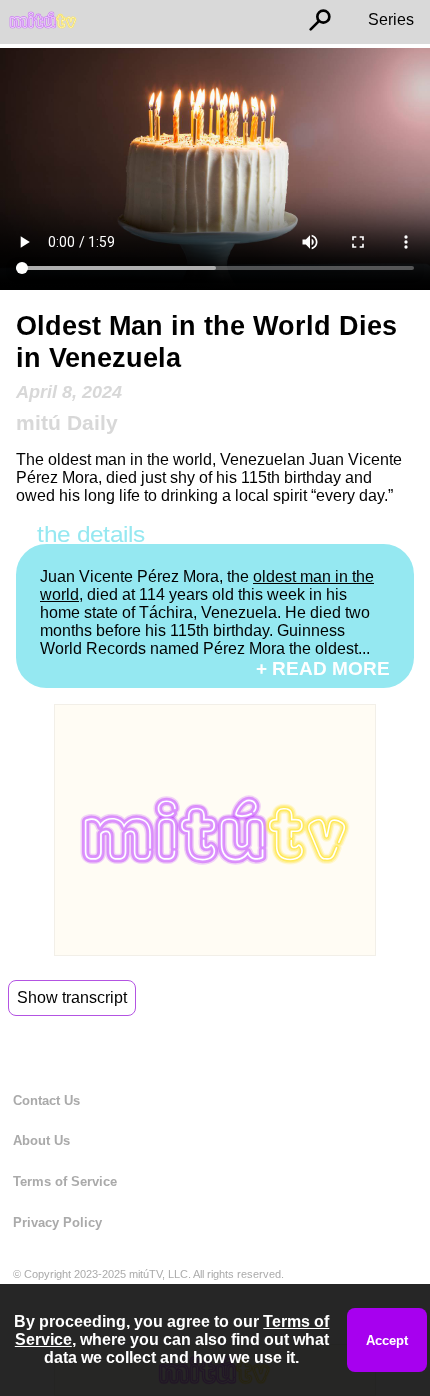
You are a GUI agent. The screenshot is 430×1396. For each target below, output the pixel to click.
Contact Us (46, 1100)
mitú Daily (67, 422)
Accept (387, 1340)
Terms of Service (65, 1181)
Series (391, 19)
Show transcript (72, 997)
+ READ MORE (323, 668)
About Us (41, 1140)
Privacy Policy (57, 1222)
